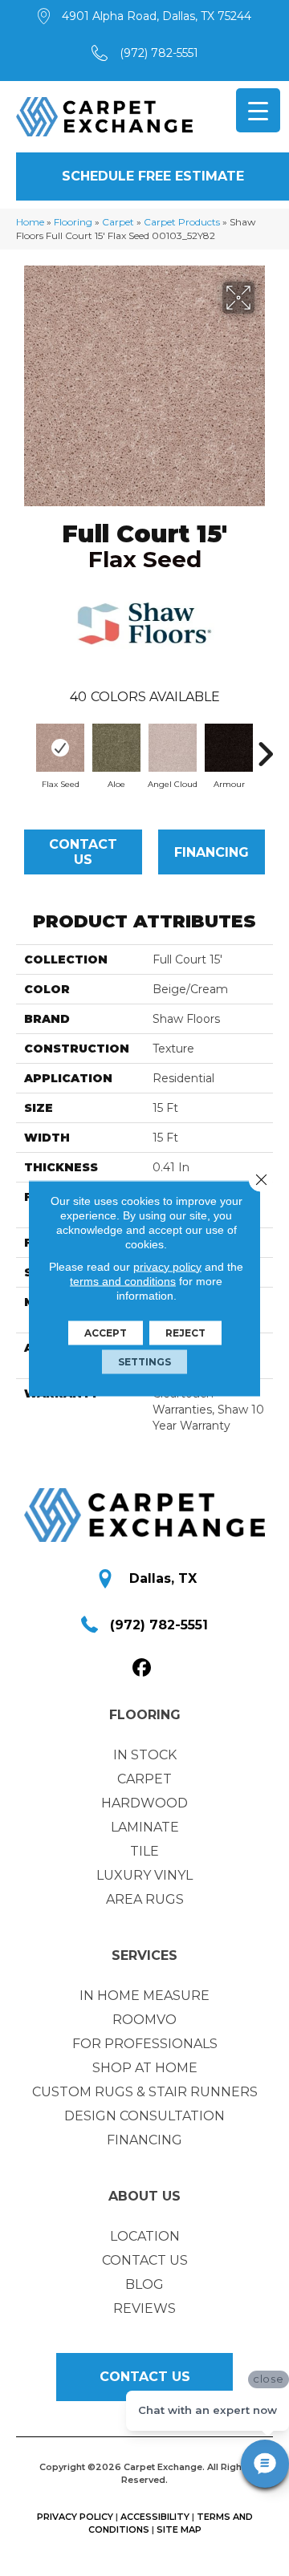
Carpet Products (182, 222)
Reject (185, 1332)
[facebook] (142, 1668)
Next (265, 746)
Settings (144, 1361)
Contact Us (83, 852)
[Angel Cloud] (173, 748)
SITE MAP (179, 2529)
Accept (106, 1332)
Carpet (118, 222)
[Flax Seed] (60, 748)
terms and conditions (123, 1280)
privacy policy (167, 1266)
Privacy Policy (75, 2517)
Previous (24, 746)
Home (30, 222)
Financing (212, 852)
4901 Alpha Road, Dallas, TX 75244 (157, 16)
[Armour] (229, 748)
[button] (153, 176)
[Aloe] (116, 748)
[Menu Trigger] (258, 110)
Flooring (73, 222)
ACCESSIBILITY (155, 2517)
